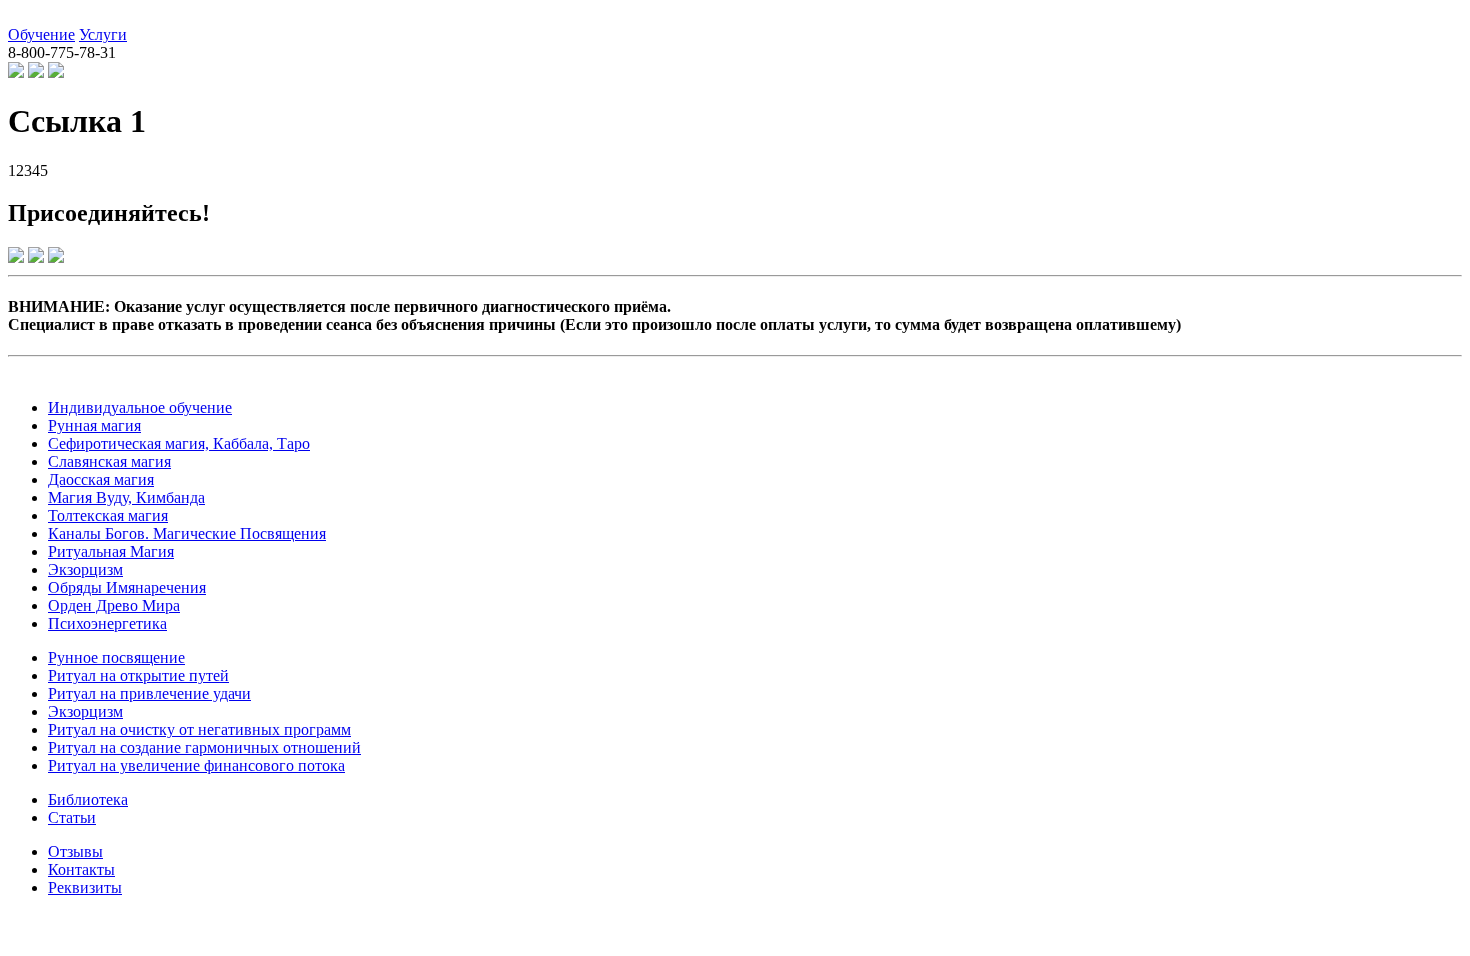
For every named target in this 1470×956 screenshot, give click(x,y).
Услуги (103, 34)
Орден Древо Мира (114, 605)
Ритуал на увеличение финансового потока (196, 765)
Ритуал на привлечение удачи (149, 693)
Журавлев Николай (73, 16)
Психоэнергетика (107, 623)
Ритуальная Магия (111, 551)
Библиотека (88, 799)
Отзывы (75, 851)
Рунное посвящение (116, 657)
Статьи (72, 817)
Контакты (81, 869)
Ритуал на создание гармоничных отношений (204, 747)
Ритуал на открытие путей (138, 675)
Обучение (41, 34)
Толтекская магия (108, 515)
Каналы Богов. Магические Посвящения (187, 533)
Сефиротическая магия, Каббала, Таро (179, 443)
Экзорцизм (85, 569)
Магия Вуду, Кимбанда (126, 497)
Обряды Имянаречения (127, 587)
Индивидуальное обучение (140, 407)
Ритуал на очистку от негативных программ (199, 729)
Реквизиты (85, 887)
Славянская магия (109, 461)
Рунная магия (94, 425)
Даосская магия (101, 479)
